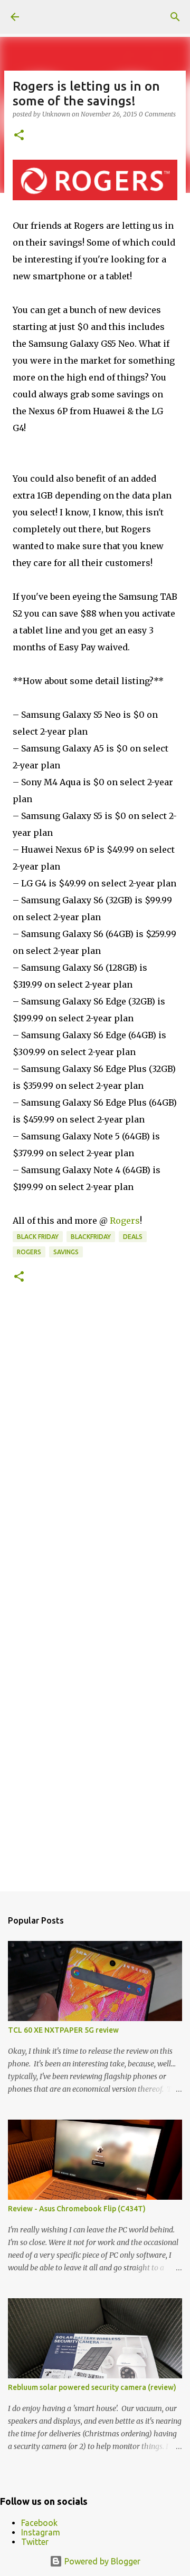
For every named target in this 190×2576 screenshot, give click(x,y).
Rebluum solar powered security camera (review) (92, 2387)
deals (133, 1237)
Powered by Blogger (101, 2561)
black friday (38, 1237)
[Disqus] (95, 1451)
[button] (19, 136)
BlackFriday (91, 1237)
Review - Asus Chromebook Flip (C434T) (77, 2209)
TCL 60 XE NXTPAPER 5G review (63, 2030)
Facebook (39, 2523)
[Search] (175, 17)
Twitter (35, 2542)
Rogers (125, 1221)
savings (66, 1252)
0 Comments (157, 114)
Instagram (41, 2532)
